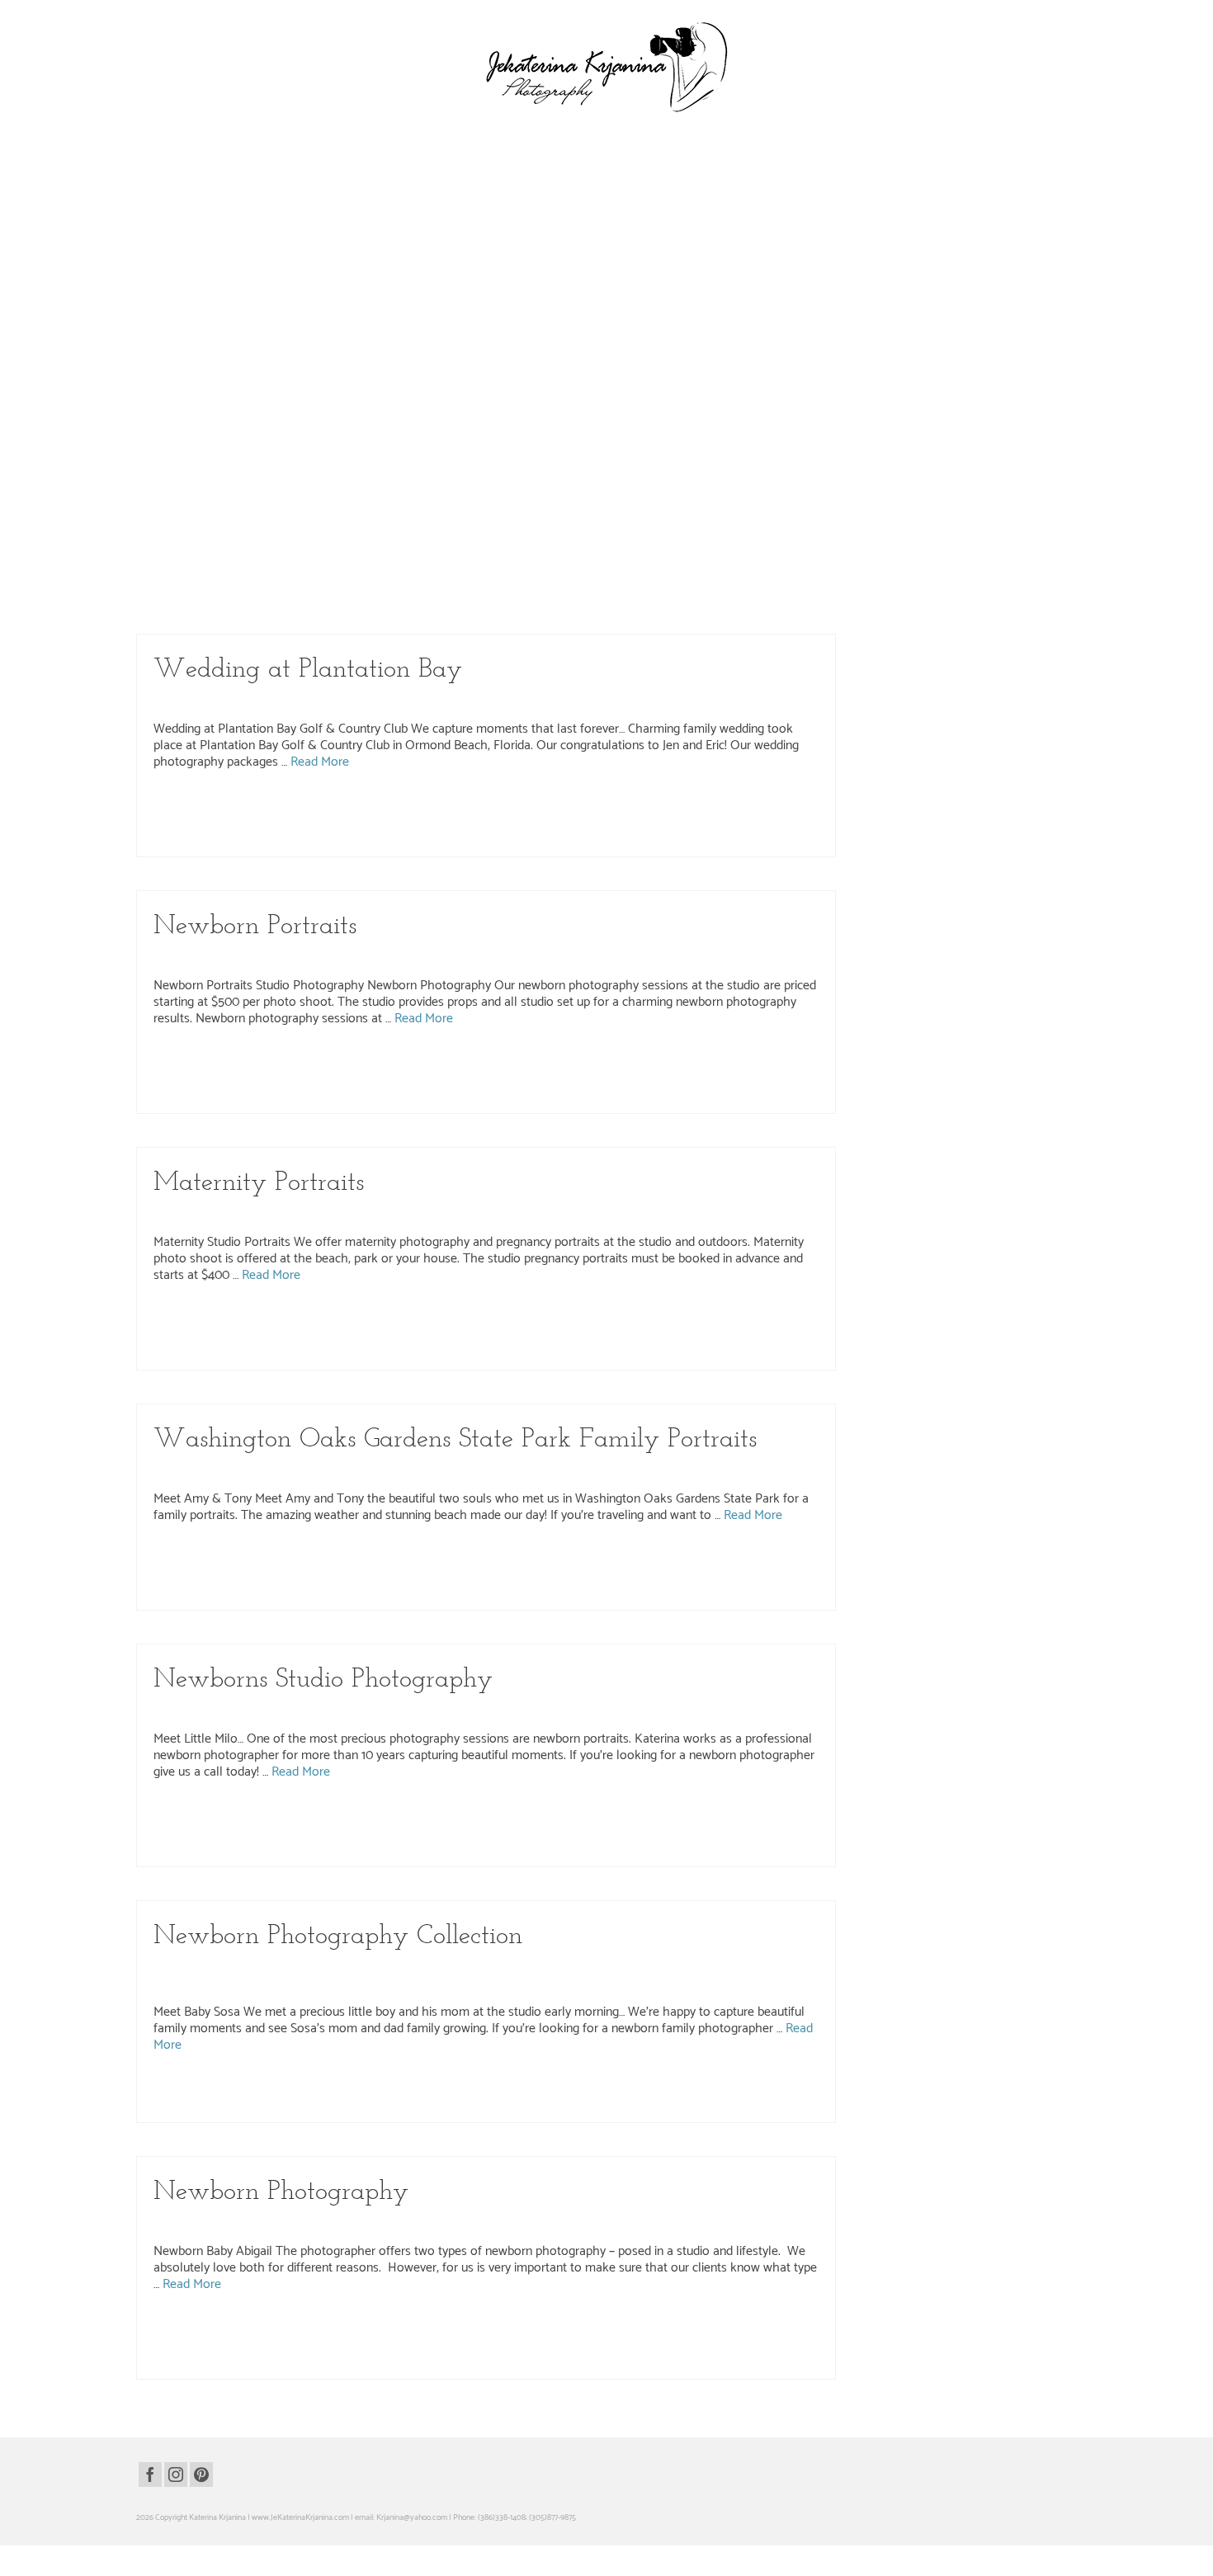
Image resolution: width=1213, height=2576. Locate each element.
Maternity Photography (474, 1214)
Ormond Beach (635, 230)
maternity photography (724, 1319)
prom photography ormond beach (254, 369)
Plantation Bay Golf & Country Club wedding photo (403, 823)
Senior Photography (191, 247)
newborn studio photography (498, 2106)
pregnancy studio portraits (242, 1353)
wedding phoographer (437, 608)
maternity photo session (644, 1319)
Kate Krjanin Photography (432, 230)
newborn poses (720, 1833)
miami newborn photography (561, 1815)
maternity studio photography (306, 1336)
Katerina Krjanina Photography (544, 230)
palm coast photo (470, 1079)
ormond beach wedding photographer (669, 805)
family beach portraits (519, 1559)
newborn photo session (545, 1062)
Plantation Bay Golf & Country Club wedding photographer (585, 823)
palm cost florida (682, 1576)
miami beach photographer (300, 1576)
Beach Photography (243, 1470)
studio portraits (481, 1353)
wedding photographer (243, 840)
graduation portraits (276, 351)
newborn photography (701, 1062)
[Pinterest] (201, 2475)
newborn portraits (327, 1079)
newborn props (773, 1833)
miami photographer (382, 1576)
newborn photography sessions (280, 1833)
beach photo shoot (237, 1559)
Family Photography (322, 1470)
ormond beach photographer (474, 805)
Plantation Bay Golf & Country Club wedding (244, 823)
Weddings (387, 486)
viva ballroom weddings (359, 608)
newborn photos (210, 1079)
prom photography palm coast (362, 369)
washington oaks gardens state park (772, 1576)
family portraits (793, 1559)
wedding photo (500, 608)
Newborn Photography (371, 957)
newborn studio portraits (399, 1079)
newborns (385, 1850)
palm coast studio (492, 1336)
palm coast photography (760, 591)
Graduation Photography (331, 230)
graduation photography (201, 351)
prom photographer (769, 351)
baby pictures (184, 1815)
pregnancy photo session (565, 1336)
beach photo (182, 1559)
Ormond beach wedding (564, 805)
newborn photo (479, 1062)
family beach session (593, 1559)
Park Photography (702, 230)
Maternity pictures (224, 1336)
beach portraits (363, 1559)
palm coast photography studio (722, 1079)
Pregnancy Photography (568, 1214)
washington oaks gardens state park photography (234, 1593)
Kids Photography (544, 1710)
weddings (619, 608)
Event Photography (243, 230)
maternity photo (575, 1319)
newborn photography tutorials (748, 2328)
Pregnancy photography (734, 1336)
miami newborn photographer (461, 1815)
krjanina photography (699, 351)
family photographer (664, 1559)
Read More (446, 308)
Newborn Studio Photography (475, 957)
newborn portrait (267, 1079)
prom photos (436, 369)
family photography (733, 1559)
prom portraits (483, 369)
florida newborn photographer (258, 1815)
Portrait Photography (404, 1470)
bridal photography (260, 591)
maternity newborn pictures (500, 1319)
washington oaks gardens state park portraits (392, 1593)
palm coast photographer (675, 591)
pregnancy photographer (650, 1336)
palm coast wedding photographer (261, 608)
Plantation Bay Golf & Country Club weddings (758, 823)
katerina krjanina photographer (507, 351)
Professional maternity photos (337, 1353)
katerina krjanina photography (611, 351)
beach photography (303, 1559)
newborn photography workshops (389, 1833)
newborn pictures (603, 1833)
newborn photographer (623, 1062)
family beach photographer (436, 1559)
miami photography (451, 1576)
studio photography (227, 1097)
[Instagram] (176, 2475)
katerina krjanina (425, 351)
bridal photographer (194, 591)
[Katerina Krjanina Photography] (606, 67)
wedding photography (322, 486)
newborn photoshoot (537, 1833)
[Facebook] (150, 2475)
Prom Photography (776, 230)
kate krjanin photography (353, 351)
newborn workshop (334, 1850)
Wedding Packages (241, 486)
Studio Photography (575, 957)
